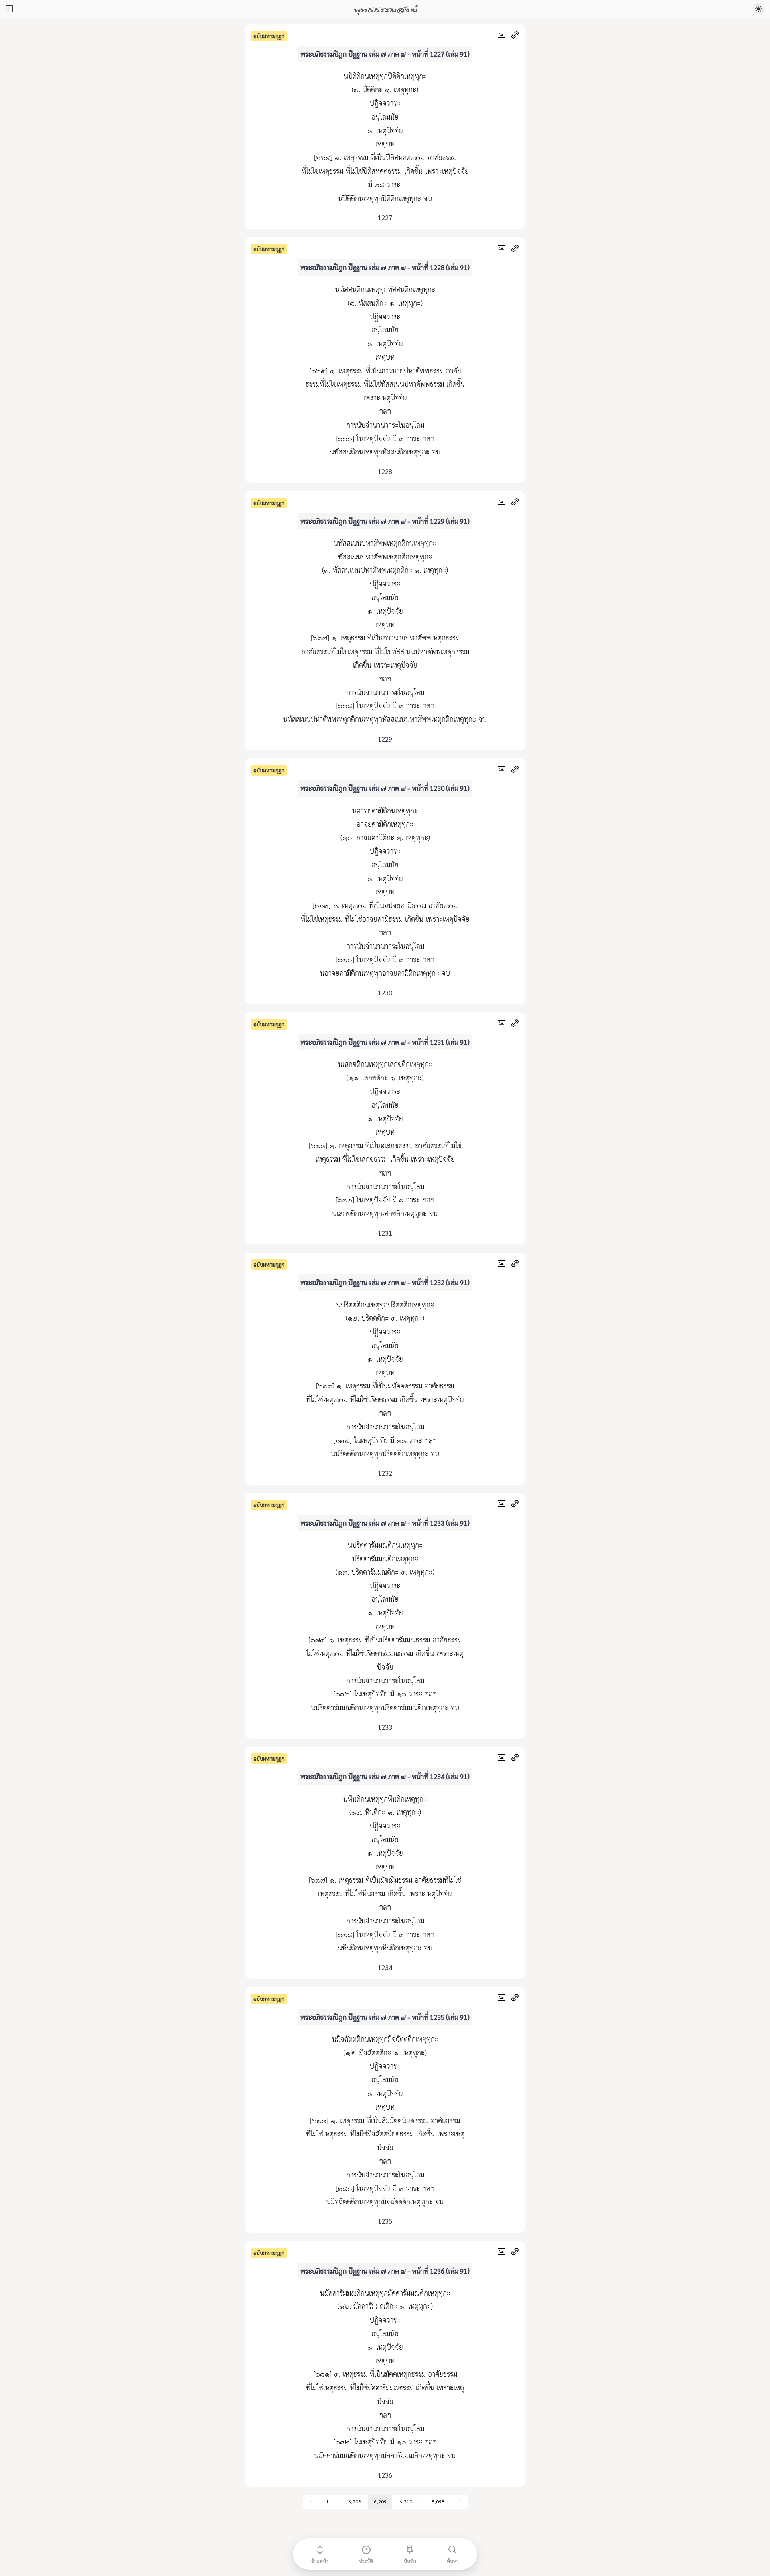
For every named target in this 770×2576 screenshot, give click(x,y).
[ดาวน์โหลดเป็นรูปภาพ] (504, 36)
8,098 (438, 2501)
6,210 (406, 2501)
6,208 (355, 2501)
